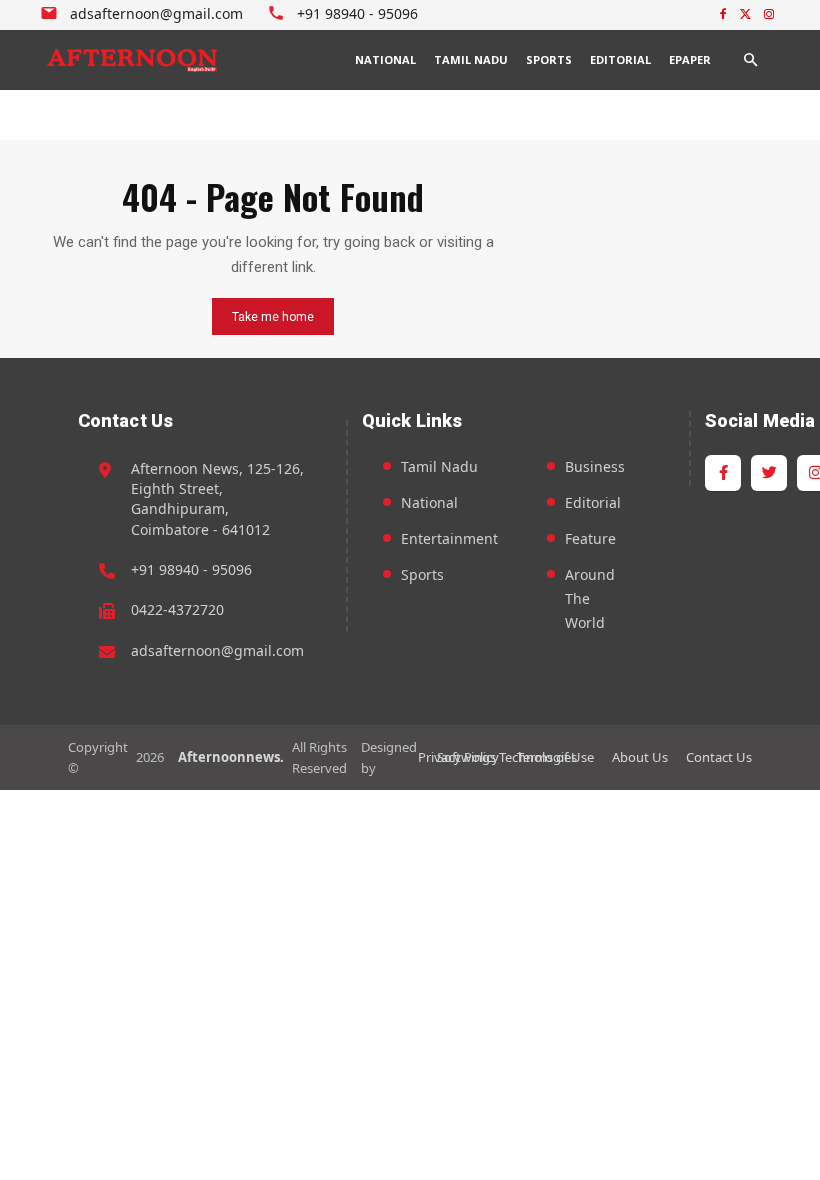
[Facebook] (723, 15)
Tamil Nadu (439, 466)
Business (595, 466)
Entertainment (449, 538)
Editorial (593, 502)
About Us (640, 757)
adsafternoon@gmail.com (217, 650)
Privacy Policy (458, 757)
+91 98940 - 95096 (191, 569)
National (429, 502)
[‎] (133, 60)
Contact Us (719, 757)
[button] (750, 60)
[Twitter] (745, 15)
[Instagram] (768, 15)
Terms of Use (555, 757)
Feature (590, 538)
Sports (422, 574)
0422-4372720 (177, 609)
